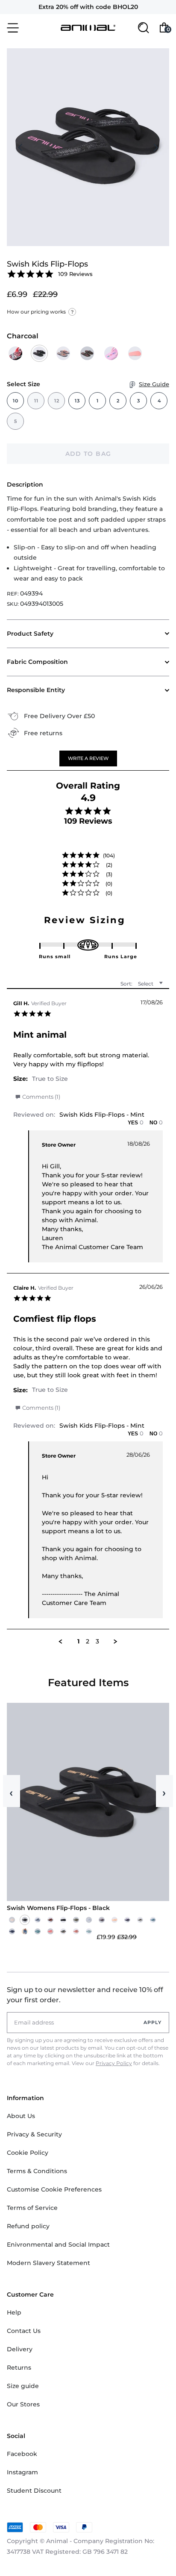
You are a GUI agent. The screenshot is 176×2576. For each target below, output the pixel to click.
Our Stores (23, 2404)
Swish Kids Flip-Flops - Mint (102, 1115)
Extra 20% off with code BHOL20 (88, 7)
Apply (153, 2022)
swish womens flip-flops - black (58, 1908)
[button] (88, 758)
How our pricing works (40, 312)
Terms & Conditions (37, 2171)
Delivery (20, 2349)
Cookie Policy (28, 2153)
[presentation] (21, 147)
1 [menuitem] (78, 1642)
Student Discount (34, 2491)
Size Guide (154, 384)
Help (14, 2312)
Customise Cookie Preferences (54, 2189)
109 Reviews (75, 274)
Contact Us (24, 2331)
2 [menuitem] (88, 1642)
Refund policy (28, 2226)
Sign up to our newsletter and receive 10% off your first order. (85, 1995)
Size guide (23, 2386)
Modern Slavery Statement (48, 2263)
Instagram (22, 2472)
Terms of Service (32, 2208)
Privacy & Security (34, 2134)
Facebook (22, 2454)
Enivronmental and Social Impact (58, 2244)
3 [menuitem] (97, 1642)
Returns (19, 2368)
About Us (21, 2116)
